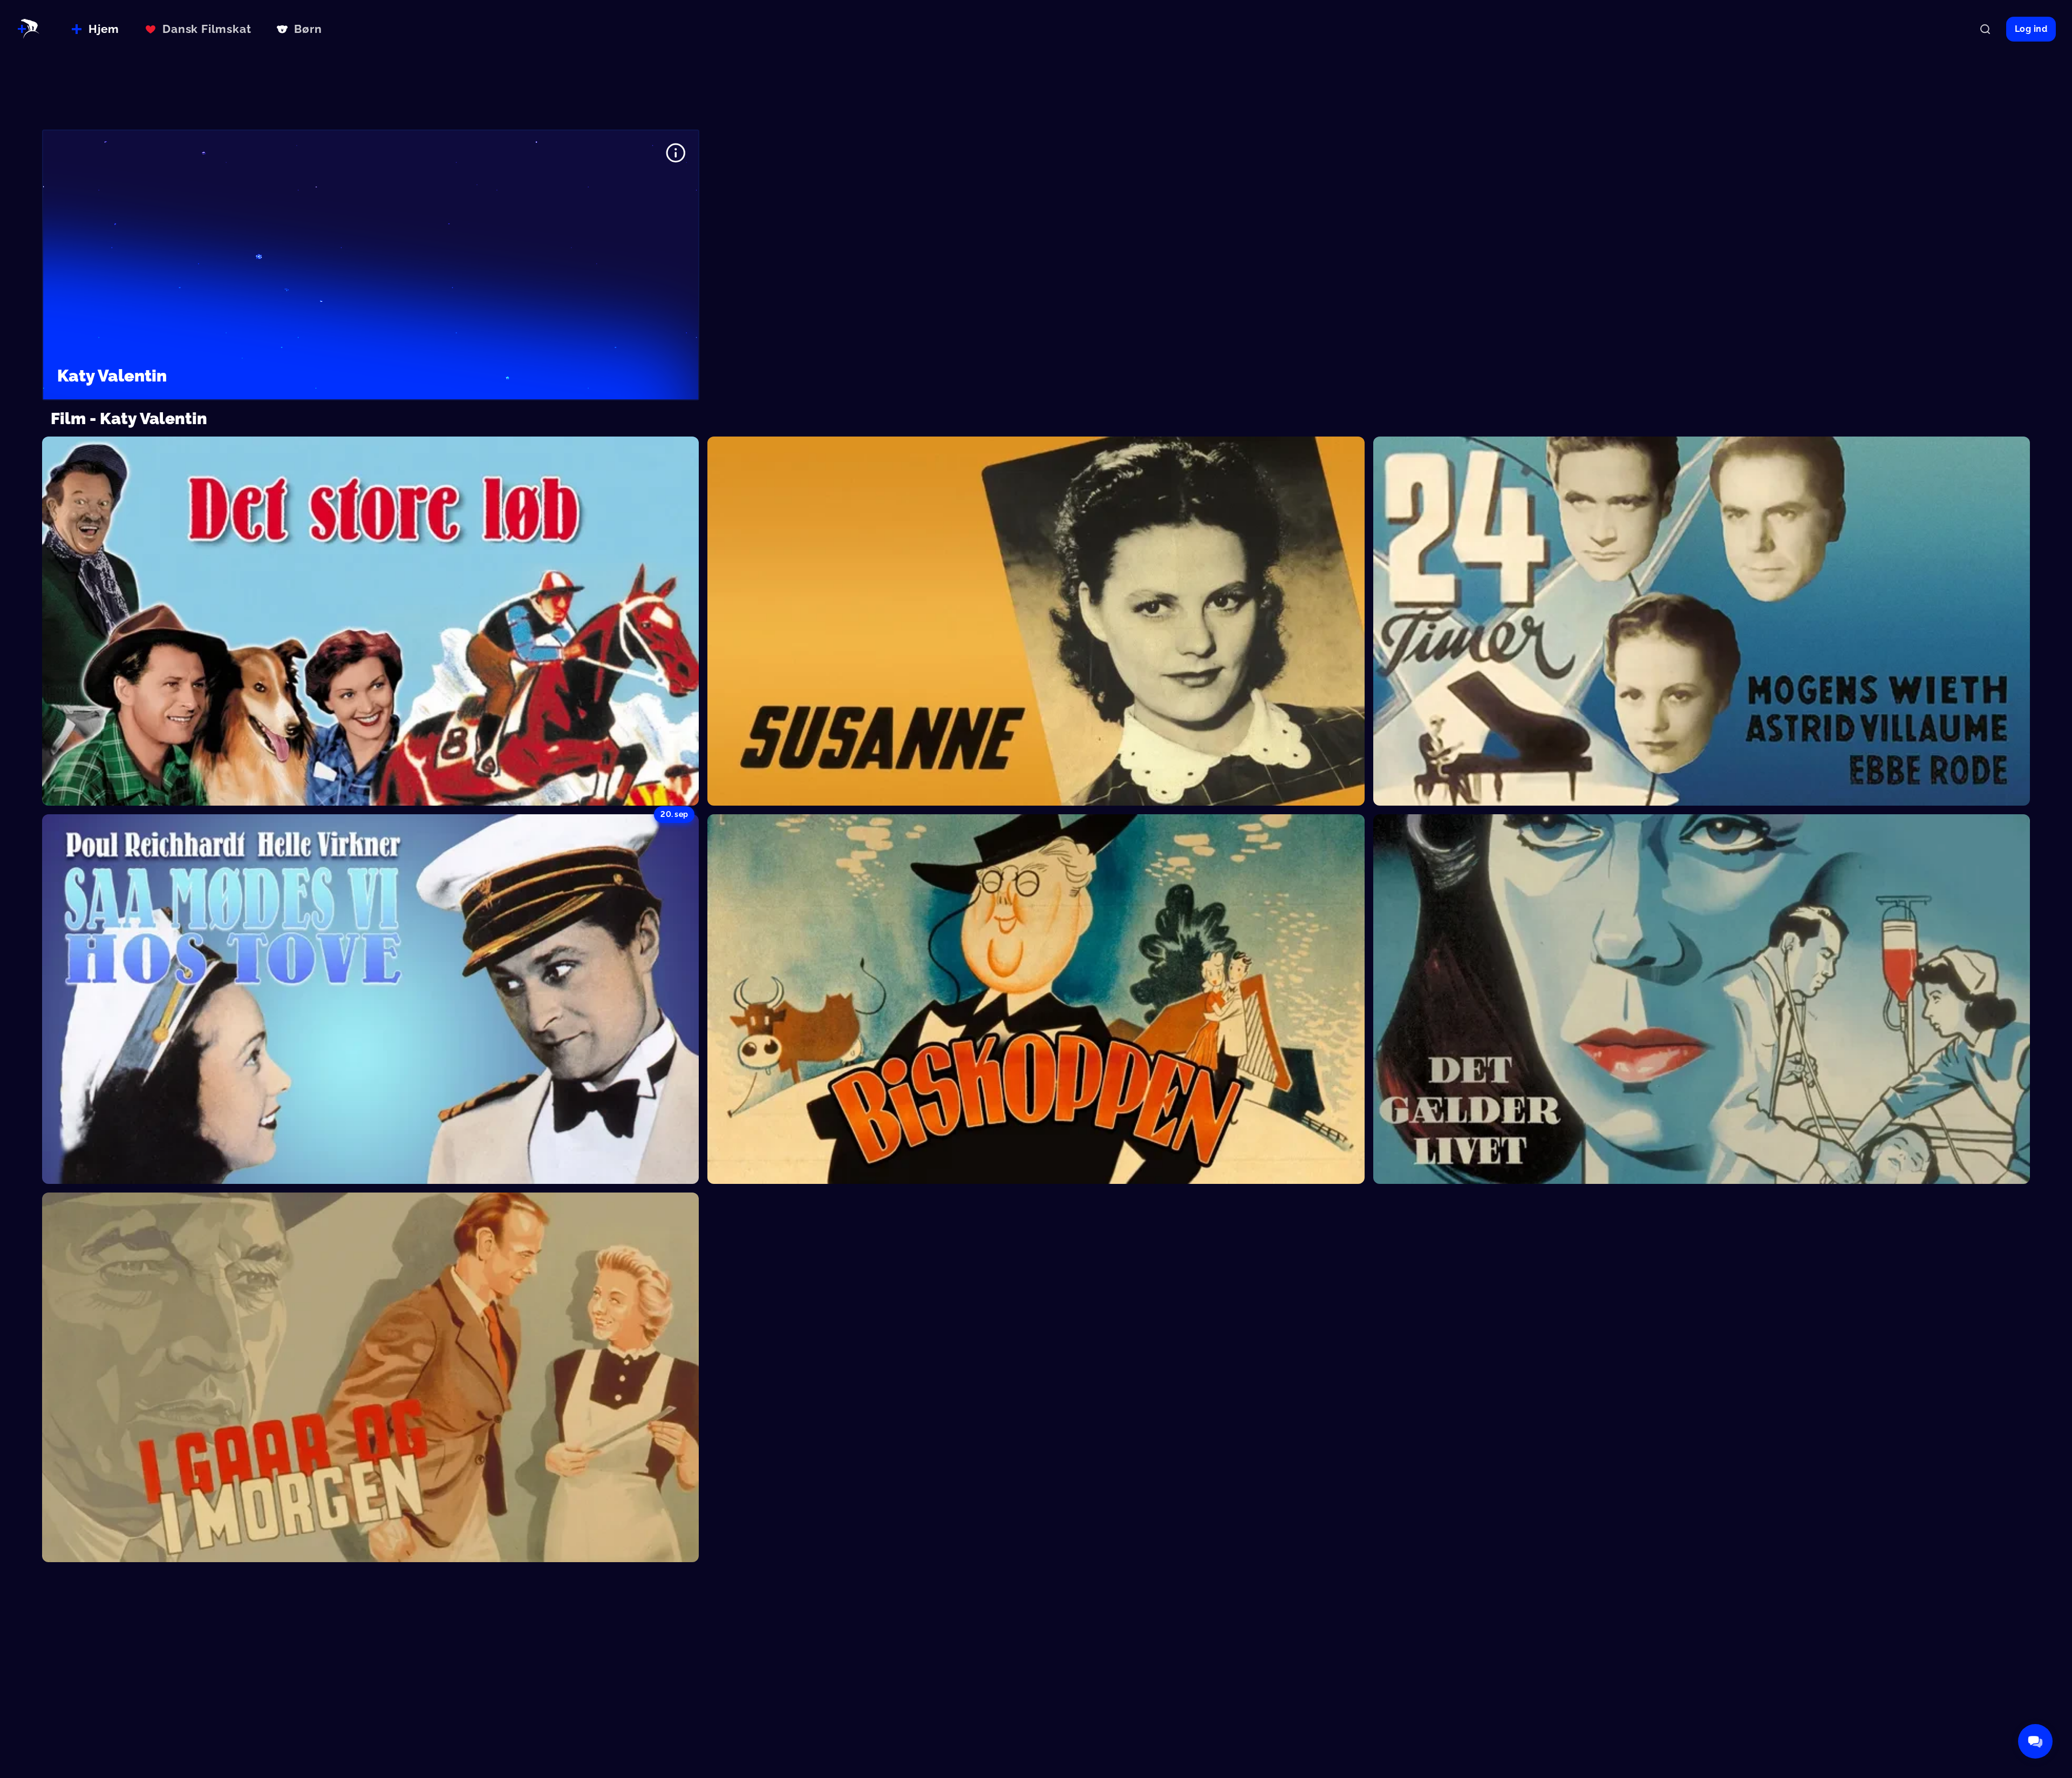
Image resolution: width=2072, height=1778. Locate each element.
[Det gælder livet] (1702, 999)
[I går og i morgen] (370, 1377)
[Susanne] (1036, 621)
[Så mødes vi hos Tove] (370, 999)
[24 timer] (1702, 621)
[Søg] (1985, 29)
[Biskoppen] (1036, 999)
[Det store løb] (370, 621)
